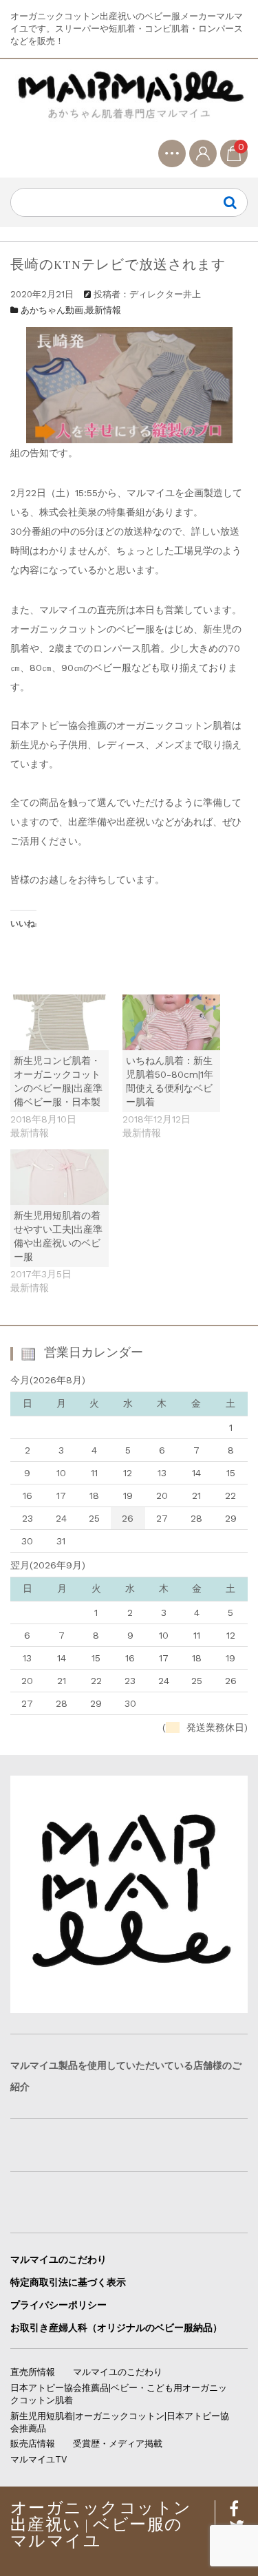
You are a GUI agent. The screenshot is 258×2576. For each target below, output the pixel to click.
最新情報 (103, 310)
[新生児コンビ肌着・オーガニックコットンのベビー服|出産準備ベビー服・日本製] (60, 1022)
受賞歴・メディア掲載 (118, 2444)
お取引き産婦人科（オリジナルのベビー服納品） (116, 2328)
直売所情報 (33, 2372)
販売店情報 (33, 2444)
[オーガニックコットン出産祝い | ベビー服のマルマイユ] (129, 105)
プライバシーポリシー (58, 2305)
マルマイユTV (39, 2459)
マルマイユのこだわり (58, 2259)
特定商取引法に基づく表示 (68, 2282)
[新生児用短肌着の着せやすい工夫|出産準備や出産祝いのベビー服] (60, 1177)
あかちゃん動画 (52, 310)
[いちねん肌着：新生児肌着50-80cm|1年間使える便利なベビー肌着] (172, 1022)
